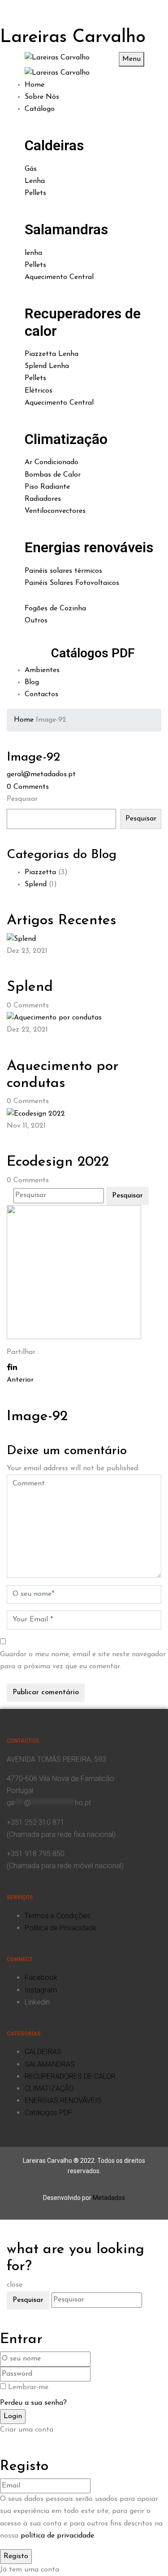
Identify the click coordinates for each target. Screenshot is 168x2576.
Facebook (41, 1977)
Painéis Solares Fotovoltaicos (72, 583)
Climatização (66, 439)
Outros (36, 621)
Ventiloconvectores (55, 511)
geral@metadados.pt (41, 774)
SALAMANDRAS (50, 2064)
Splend (36, 884)
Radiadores (43, 499)
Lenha (35, 181)
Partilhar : (23, 1352)
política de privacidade (57, 2536)
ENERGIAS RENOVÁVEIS (63, 2100)
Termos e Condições (58, 1916)
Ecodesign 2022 (58, 1162)
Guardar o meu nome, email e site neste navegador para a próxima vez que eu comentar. (83, 1660)
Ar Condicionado (52, 462)
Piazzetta (40, 872)
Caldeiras (54, 145)
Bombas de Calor (53, 475)
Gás (31, 169)
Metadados (109, 2198)
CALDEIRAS (43, 2052)
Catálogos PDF (93, 653)
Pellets (35, 193)
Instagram (41, 1990)
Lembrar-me (28, 2387)
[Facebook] (9, 1368)
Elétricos (39, 391)
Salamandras (66, 229)
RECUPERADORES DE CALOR (70, 2076)
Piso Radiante (47, 487)
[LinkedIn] (14, 1368)
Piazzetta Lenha (52, 354)
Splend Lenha (47, 366)
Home (24, 720)
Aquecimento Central (59, 277)
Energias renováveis (89, 547)
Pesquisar (22, 799)
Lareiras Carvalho (73, 38)
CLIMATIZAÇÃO (49, 2088)
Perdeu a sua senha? (33, 2403)
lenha (33, 253)
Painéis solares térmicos (63, 571)
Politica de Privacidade (61, 1928)
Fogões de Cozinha (55, 609)
